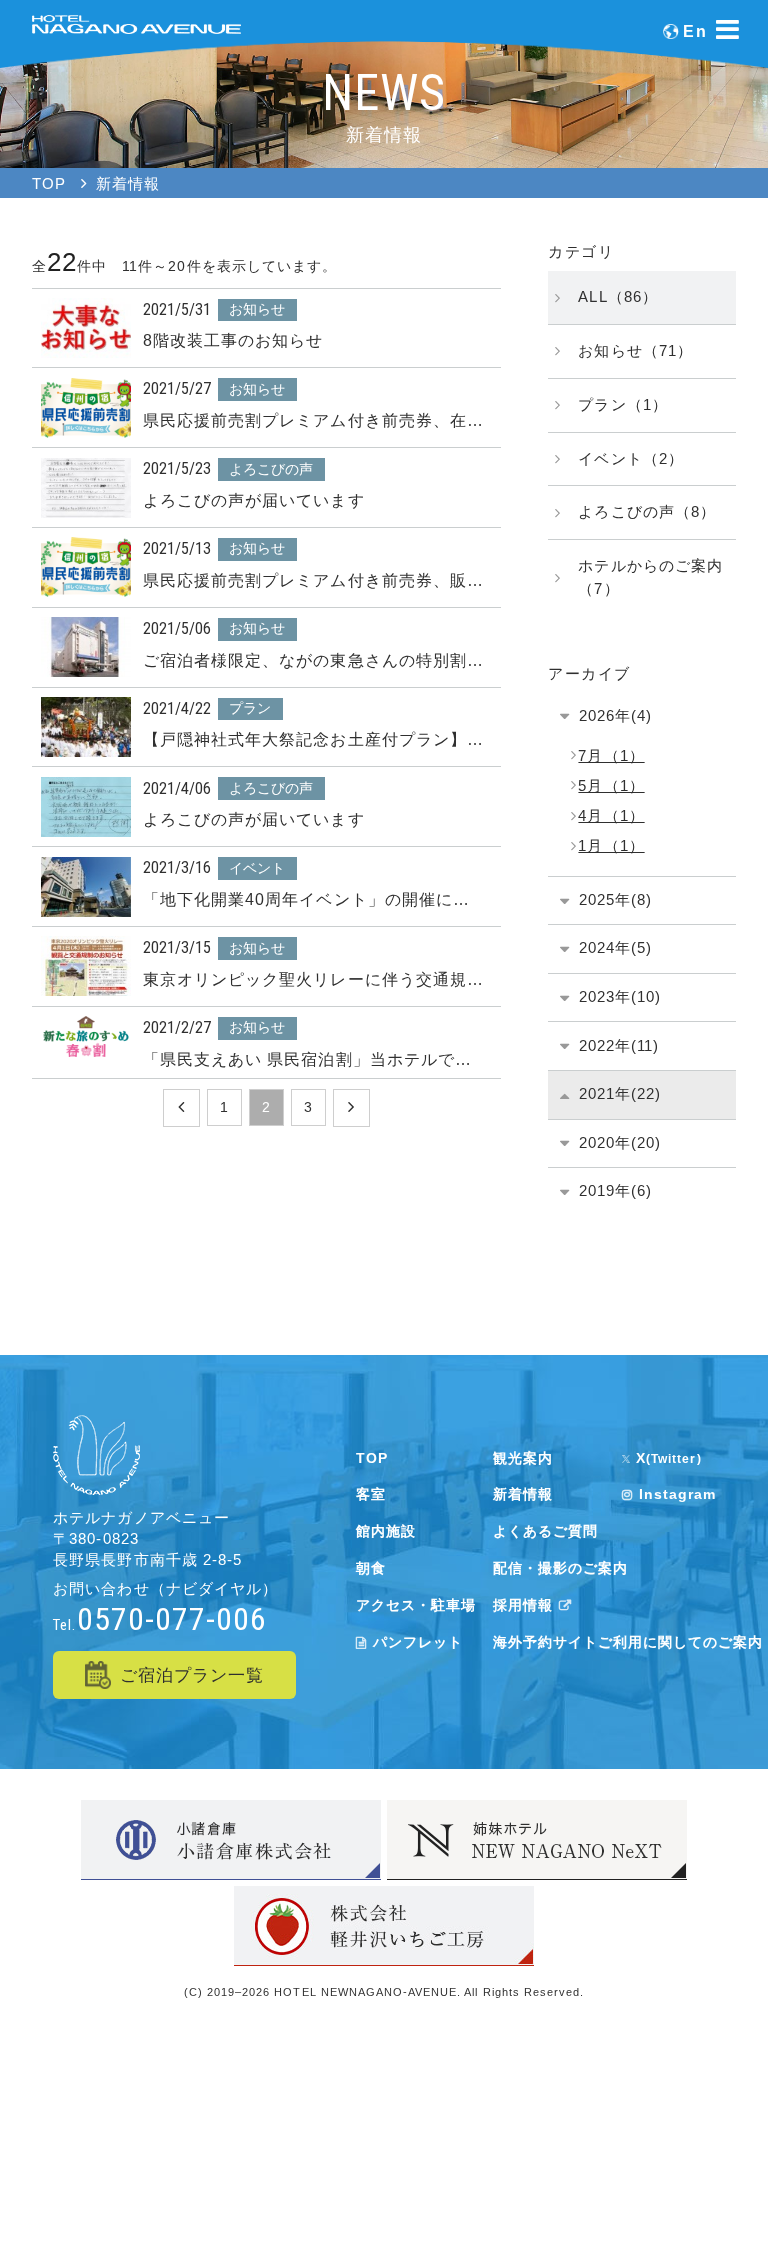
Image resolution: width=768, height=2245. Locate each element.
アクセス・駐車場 (416, 1605)
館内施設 (386, 1531)
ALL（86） (617, 296)
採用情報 (523, 1605)
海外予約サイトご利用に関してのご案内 (628, 1642)
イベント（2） (630, 458)
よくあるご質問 (545, 1531)
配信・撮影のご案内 (560, 1568)
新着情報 (523, 1494)
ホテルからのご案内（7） (650, 577)
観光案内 (523, 1458)
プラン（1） (622, 404)
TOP (372, 1458)
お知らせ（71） (635, 350)
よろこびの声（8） (646, 511)
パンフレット (418, 1642)
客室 (371, 1494)
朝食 (371, 1568)
